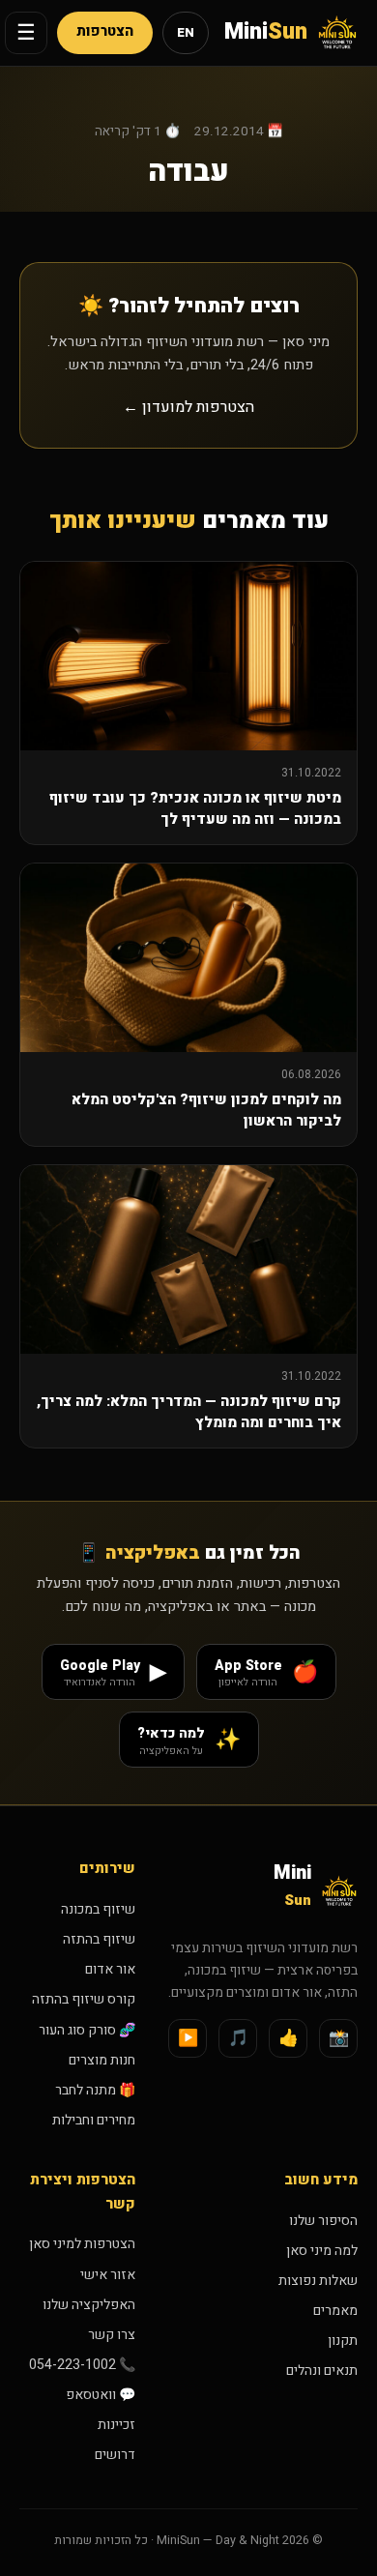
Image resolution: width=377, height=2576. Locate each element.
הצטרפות (105, 31)
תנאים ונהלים (322, 2371)
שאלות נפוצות (318, 2281)
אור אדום (110, 1969)
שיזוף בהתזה (99, 1939)
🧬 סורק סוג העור (87, 2030)
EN (186, 33)
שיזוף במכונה (98, 1909)
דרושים (115, 2455)
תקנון (343, 2341)
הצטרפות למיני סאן (82, 2244)
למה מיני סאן (322, 2251)
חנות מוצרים (102, 2060)
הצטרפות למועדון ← (188, 407)
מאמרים (335, 2311)
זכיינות (116, 2425)
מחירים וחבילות (94, 2120)
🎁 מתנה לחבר (95, 2090)
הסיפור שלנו (323, 2221)
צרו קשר (112, 2335)
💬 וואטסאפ (101, 2395)
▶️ (188, 2038)
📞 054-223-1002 (82, 2365)
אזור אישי (108, 2275)
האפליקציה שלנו (89, 2305)
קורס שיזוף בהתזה (84, 1999)
